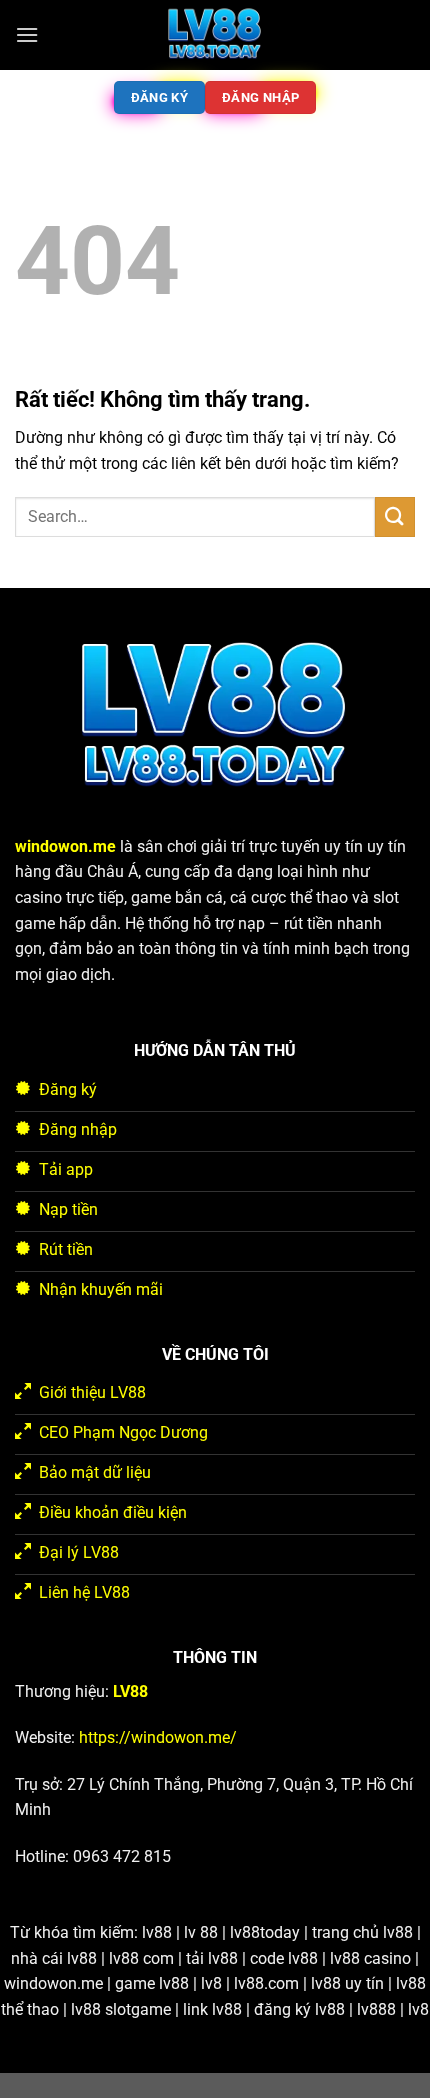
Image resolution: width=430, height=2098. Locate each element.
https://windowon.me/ (158, 1737)
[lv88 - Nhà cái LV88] (215, 35)
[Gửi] (395, 516)
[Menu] (27, 34)
